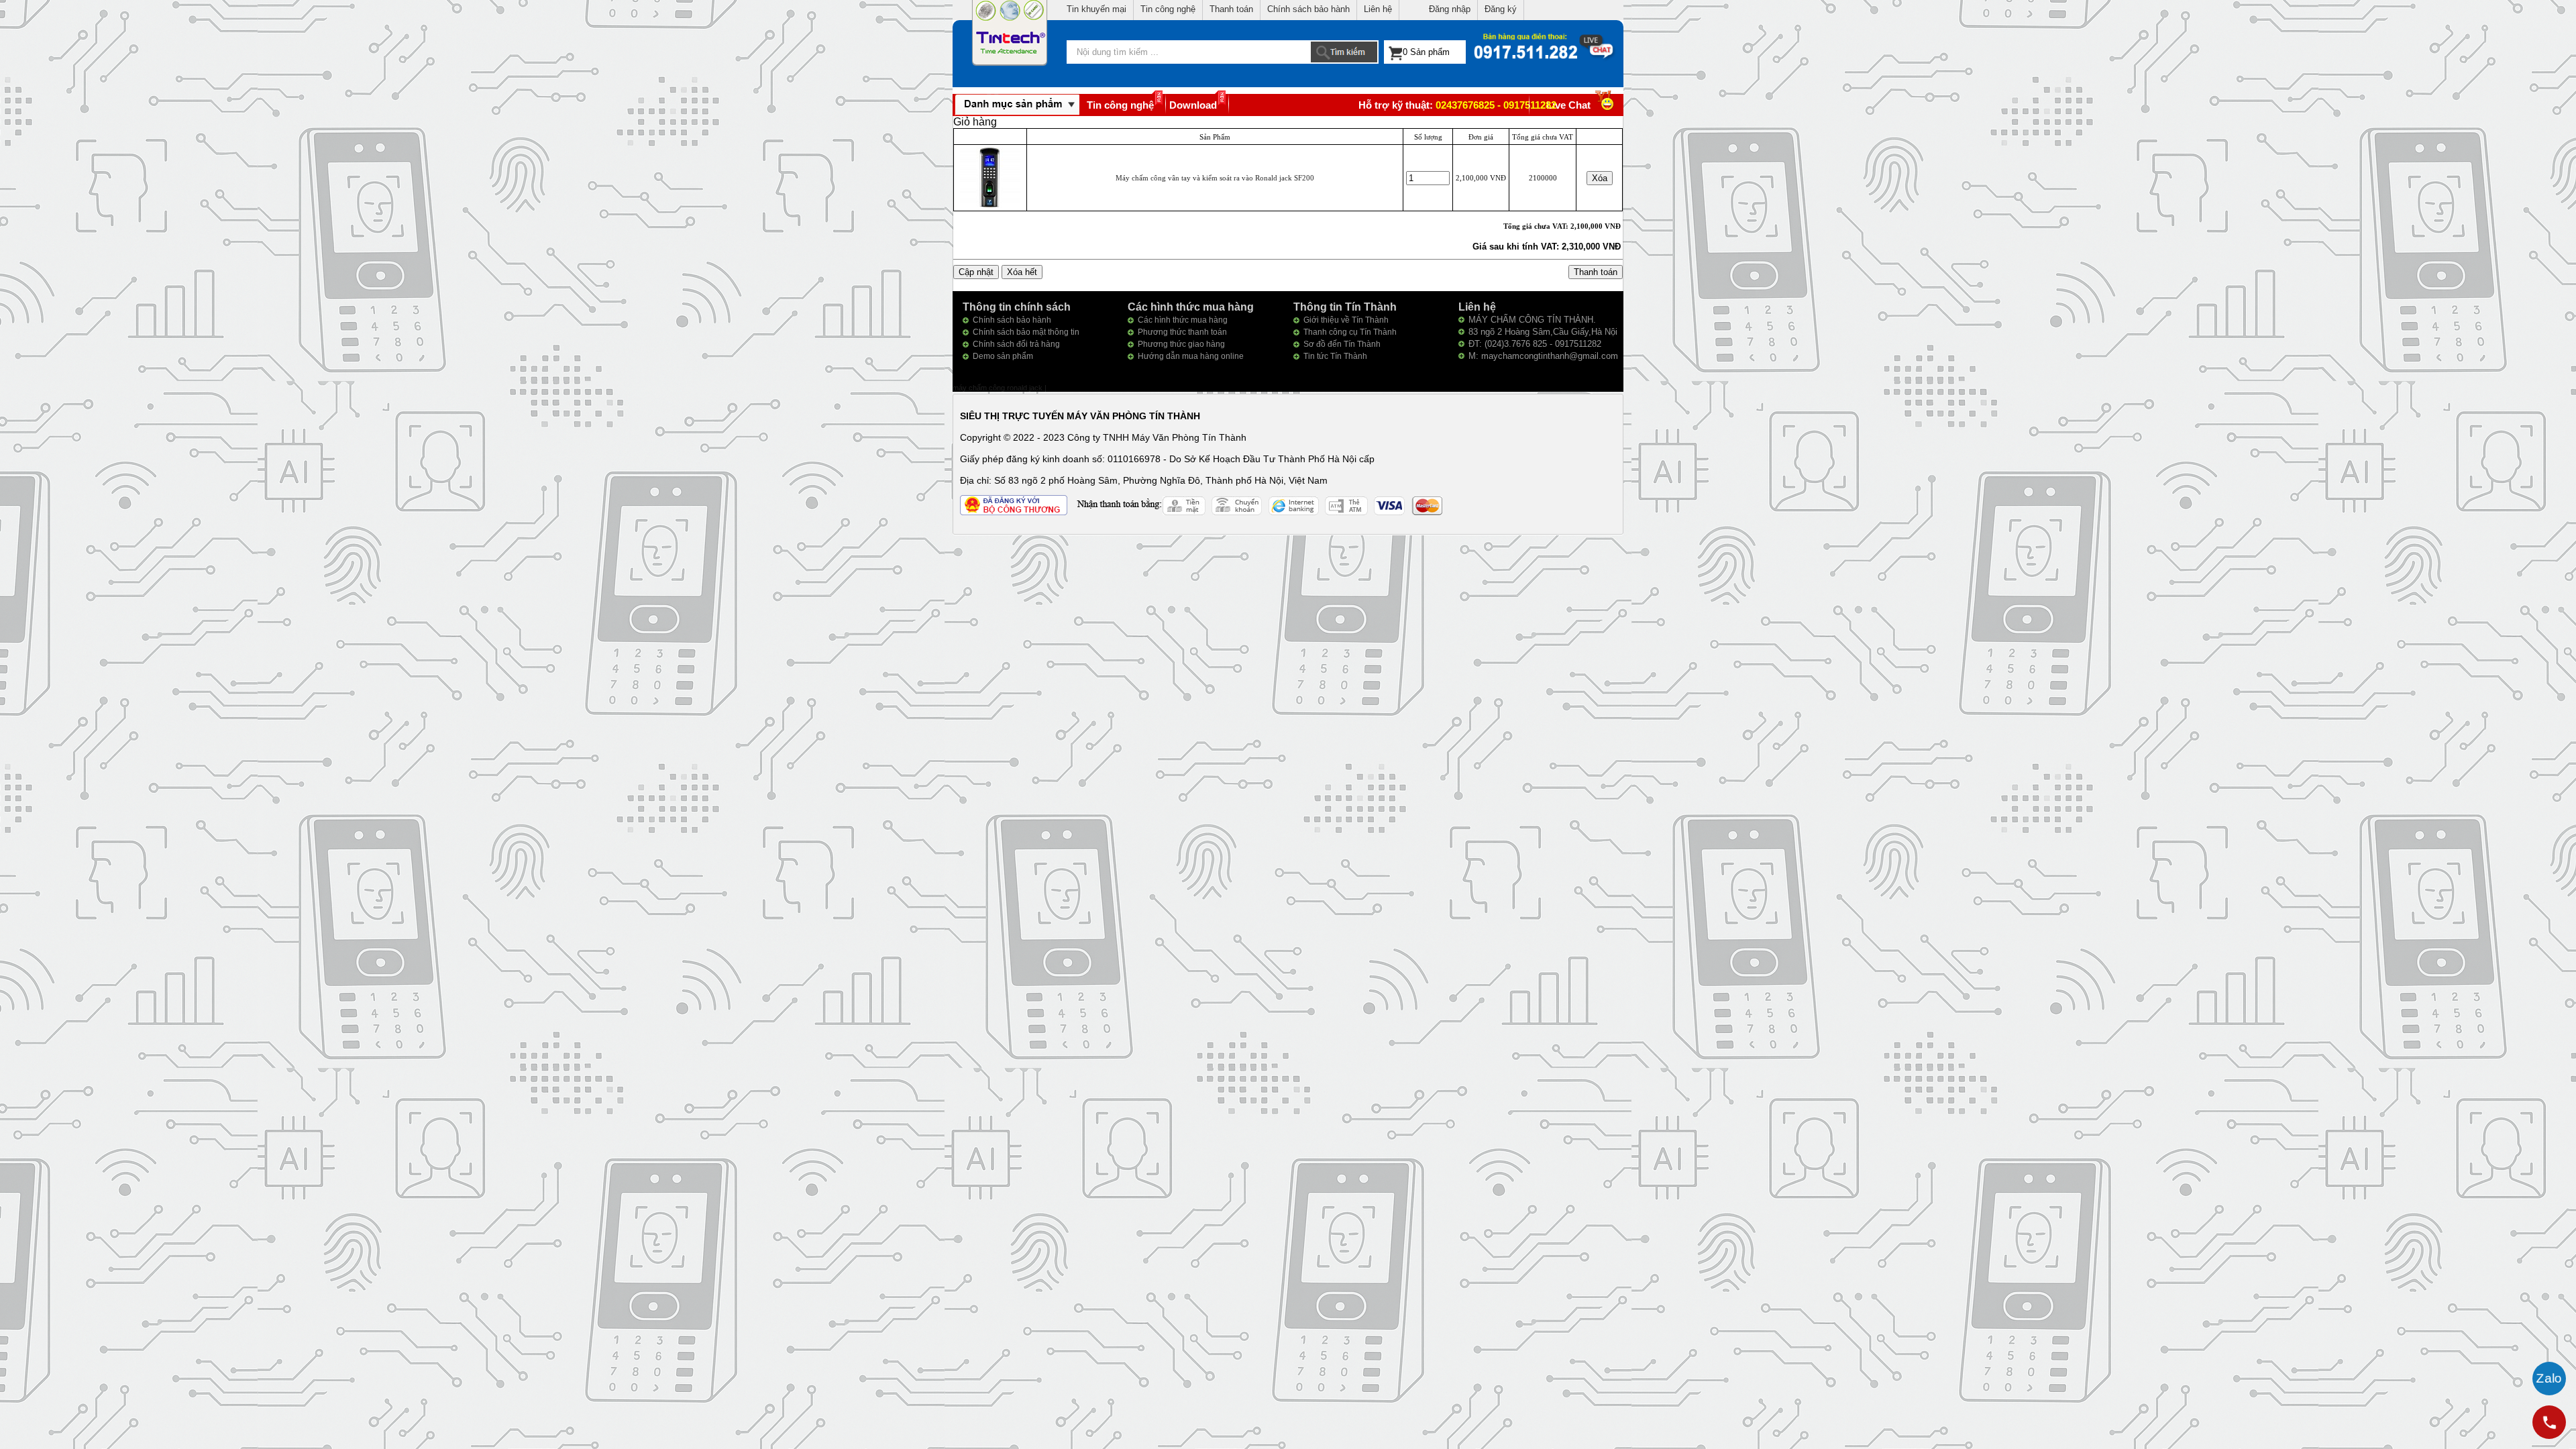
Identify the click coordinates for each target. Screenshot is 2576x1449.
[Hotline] (2549, 1422)
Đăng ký (1501, 9)
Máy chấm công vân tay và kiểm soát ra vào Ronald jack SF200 (1215, 178)
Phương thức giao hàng (1181, 344)
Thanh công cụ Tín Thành (1350, 332)
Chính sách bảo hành (1308, 9)
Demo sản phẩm (1003, 356)
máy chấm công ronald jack (999, 388)
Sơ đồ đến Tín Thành (1342, 344)
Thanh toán (1231, 9)
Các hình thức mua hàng (1183, 320)
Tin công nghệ (1168, 9)
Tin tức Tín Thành (1335, 356)
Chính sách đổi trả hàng (1016, 344)
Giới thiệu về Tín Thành (1346, 320)
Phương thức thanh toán (1182, 332)
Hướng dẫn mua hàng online (1191, 356)
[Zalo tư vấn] (2549, 1379)
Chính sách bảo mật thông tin (1026, 332)
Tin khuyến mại (1096, 9)
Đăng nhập (1450, 9)
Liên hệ (1378, 9)
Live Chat (1568, 105)
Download (1193, 105)
